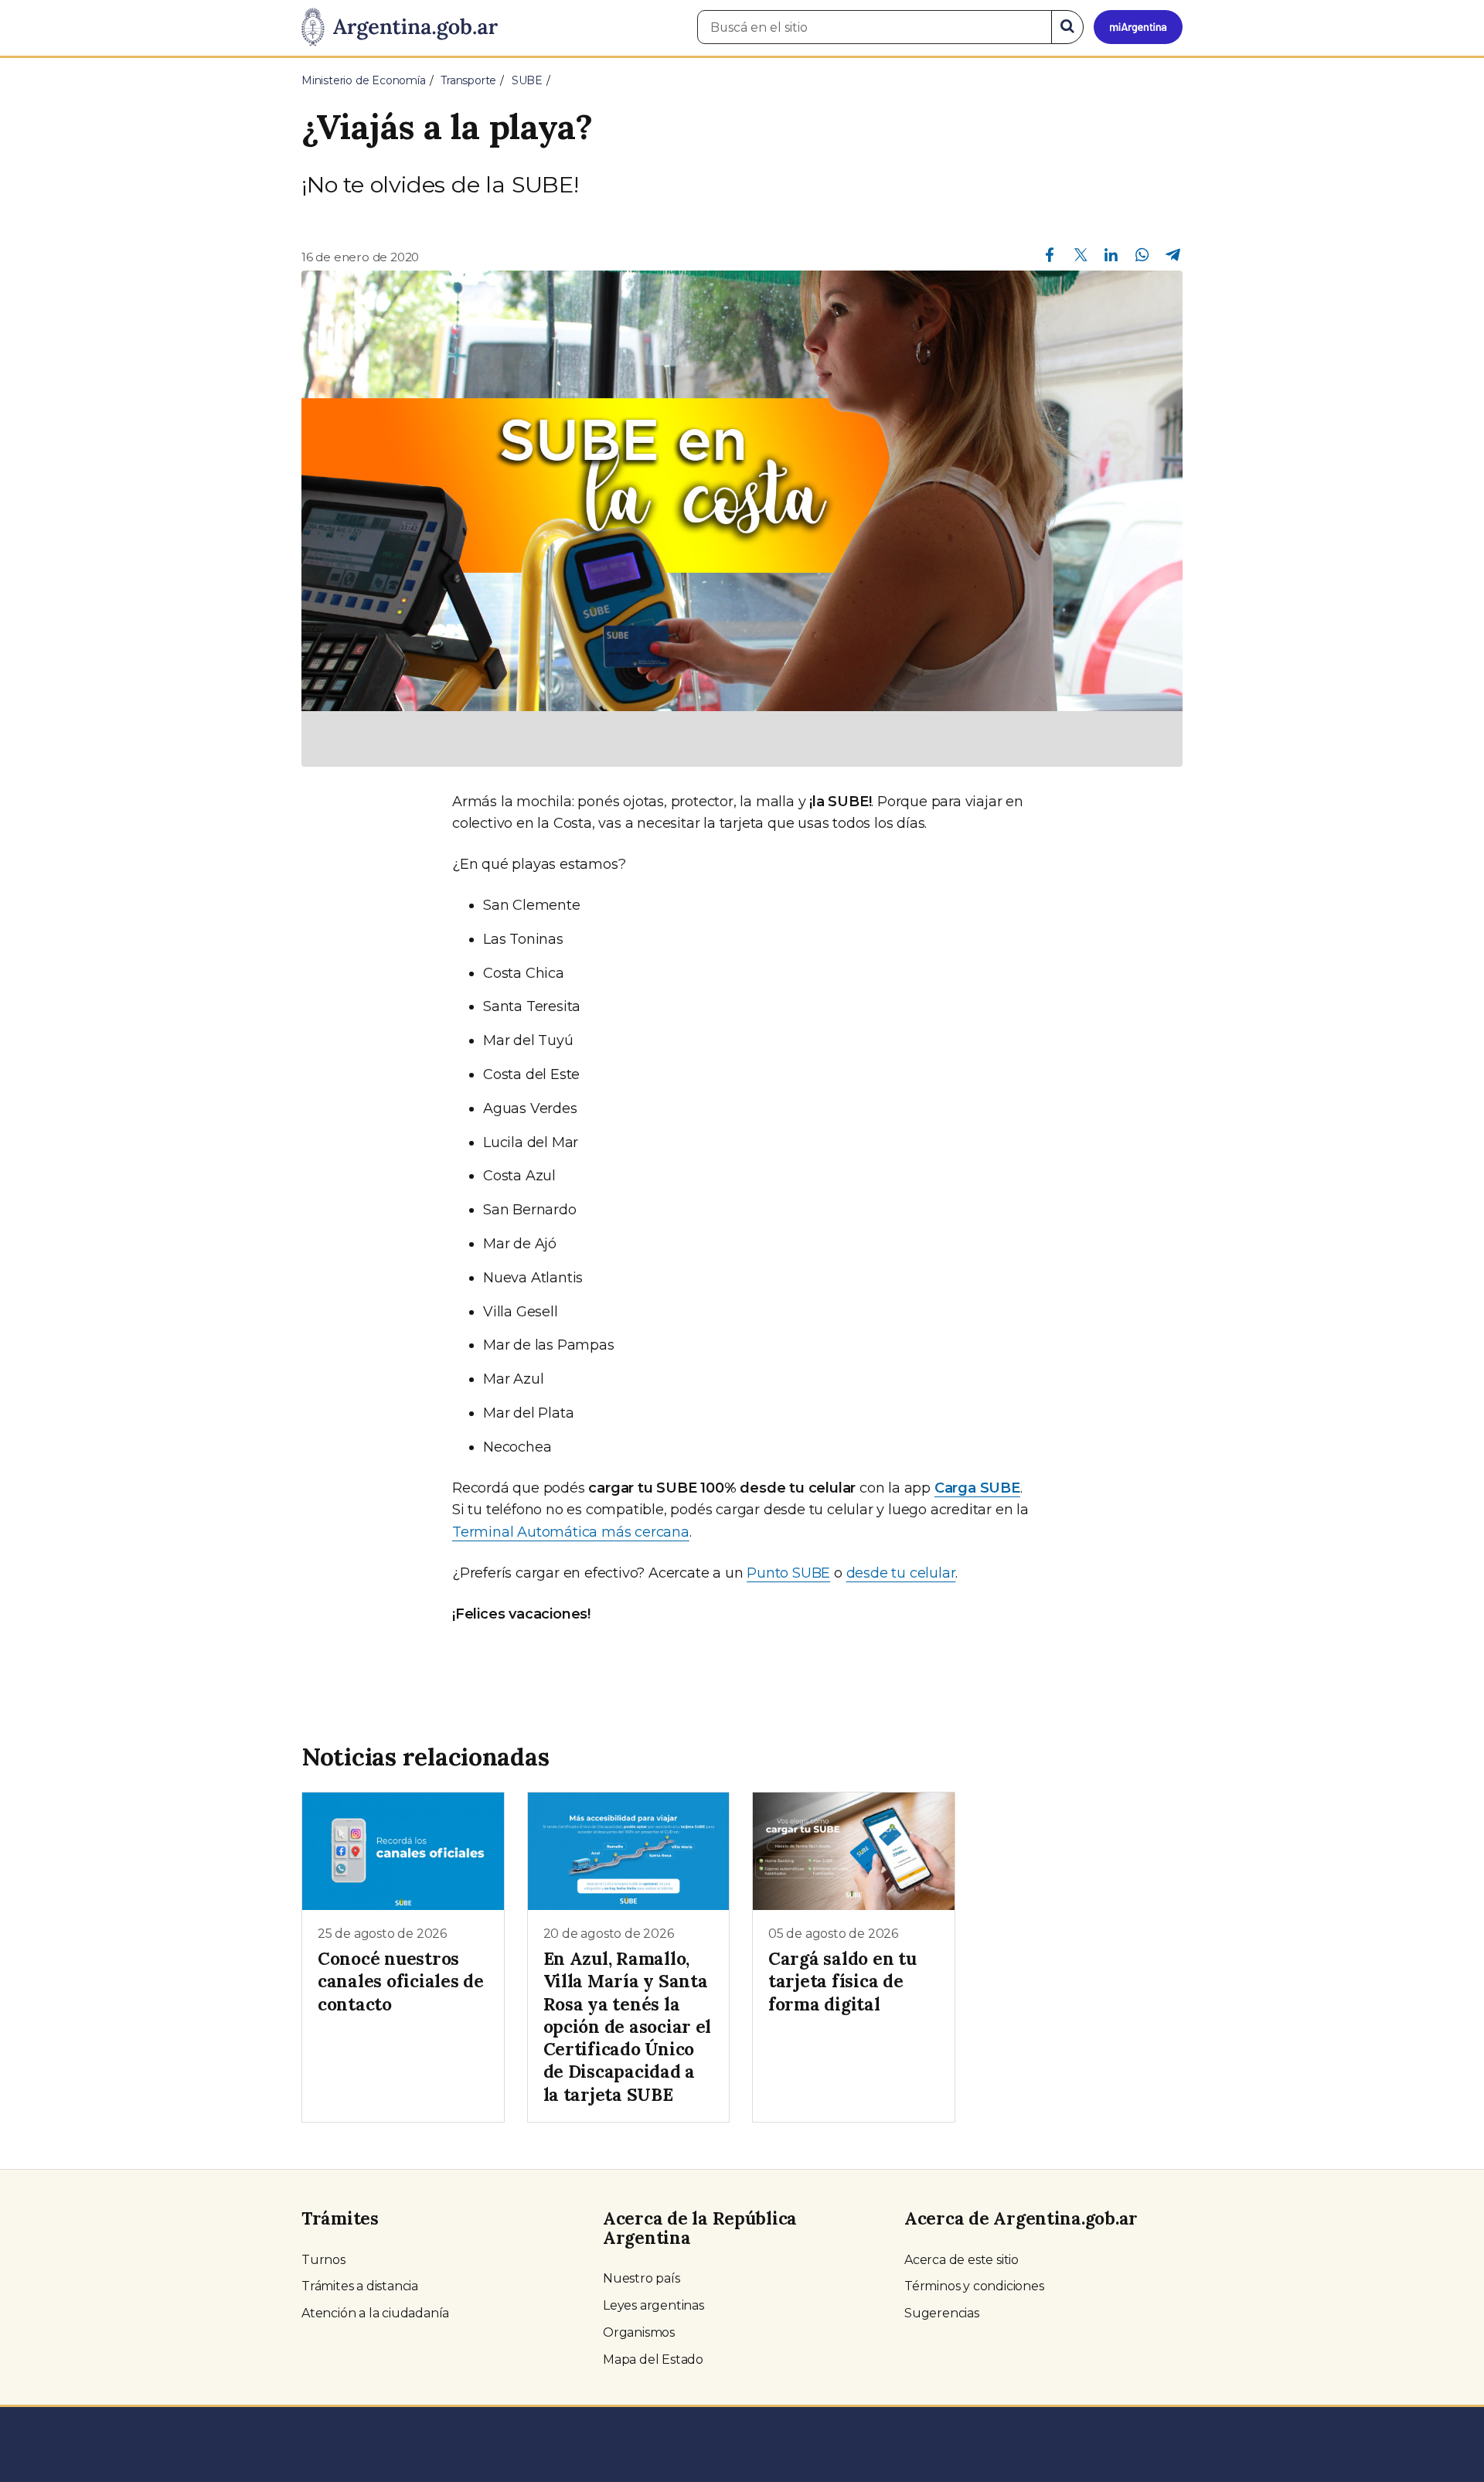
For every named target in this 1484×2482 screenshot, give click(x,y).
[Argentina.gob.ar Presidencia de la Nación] (400, 28)
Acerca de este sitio (962, 2260)
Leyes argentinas (654, 2305)
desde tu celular (901, 1573)
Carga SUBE (977, 1488)
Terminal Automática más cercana (571, 1532)
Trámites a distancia (360, 2286)
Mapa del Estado (653, 2359)
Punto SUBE (788, 1573)
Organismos (639, 2332)
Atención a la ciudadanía (375, 2313)
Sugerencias (942, 2313)
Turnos (323, 2260)
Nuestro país (642, 2278)
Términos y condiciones (974, 2286)
